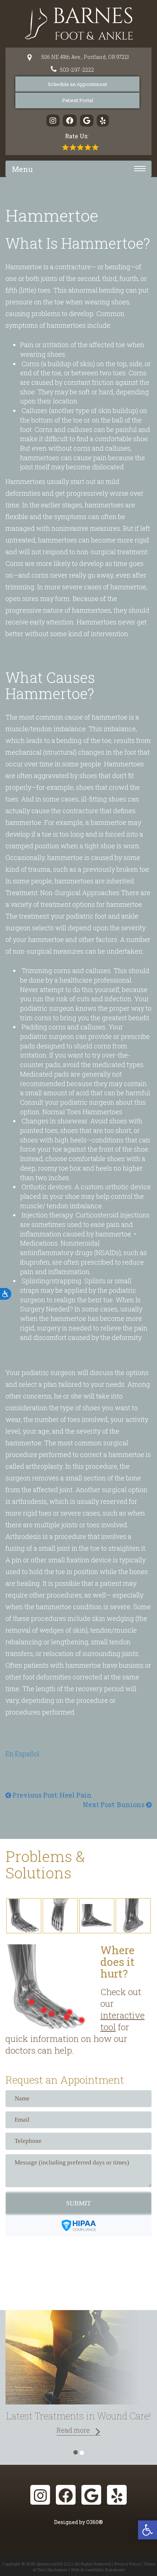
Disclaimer (58, 2570)
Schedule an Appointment (77, 84)
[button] (148, 2530)
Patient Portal (78, 100)
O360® (95, 2522)
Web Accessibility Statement (98, 2570)
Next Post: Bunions (114, 1805)
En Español (22, 1754)
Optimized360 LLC (54, 2564)
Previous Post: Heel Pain (51, 1795)
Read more (73, 2430)
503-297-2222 (77, 70)
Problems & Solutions (45, 1864)
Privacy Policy (127, 2564)
